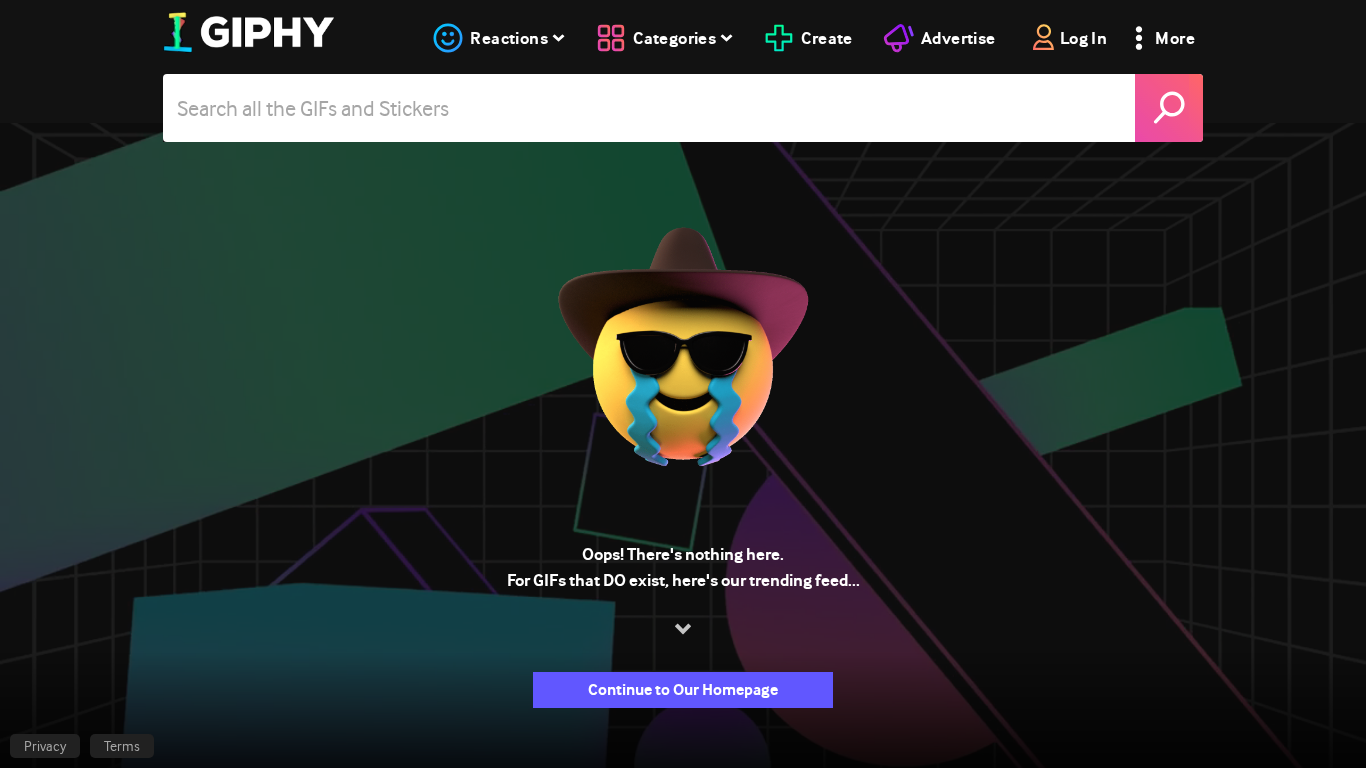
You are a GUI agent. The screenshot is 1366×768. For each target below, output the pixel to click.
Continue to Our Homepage (683, 689)
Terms (122, 746)
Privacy (45, 746)
